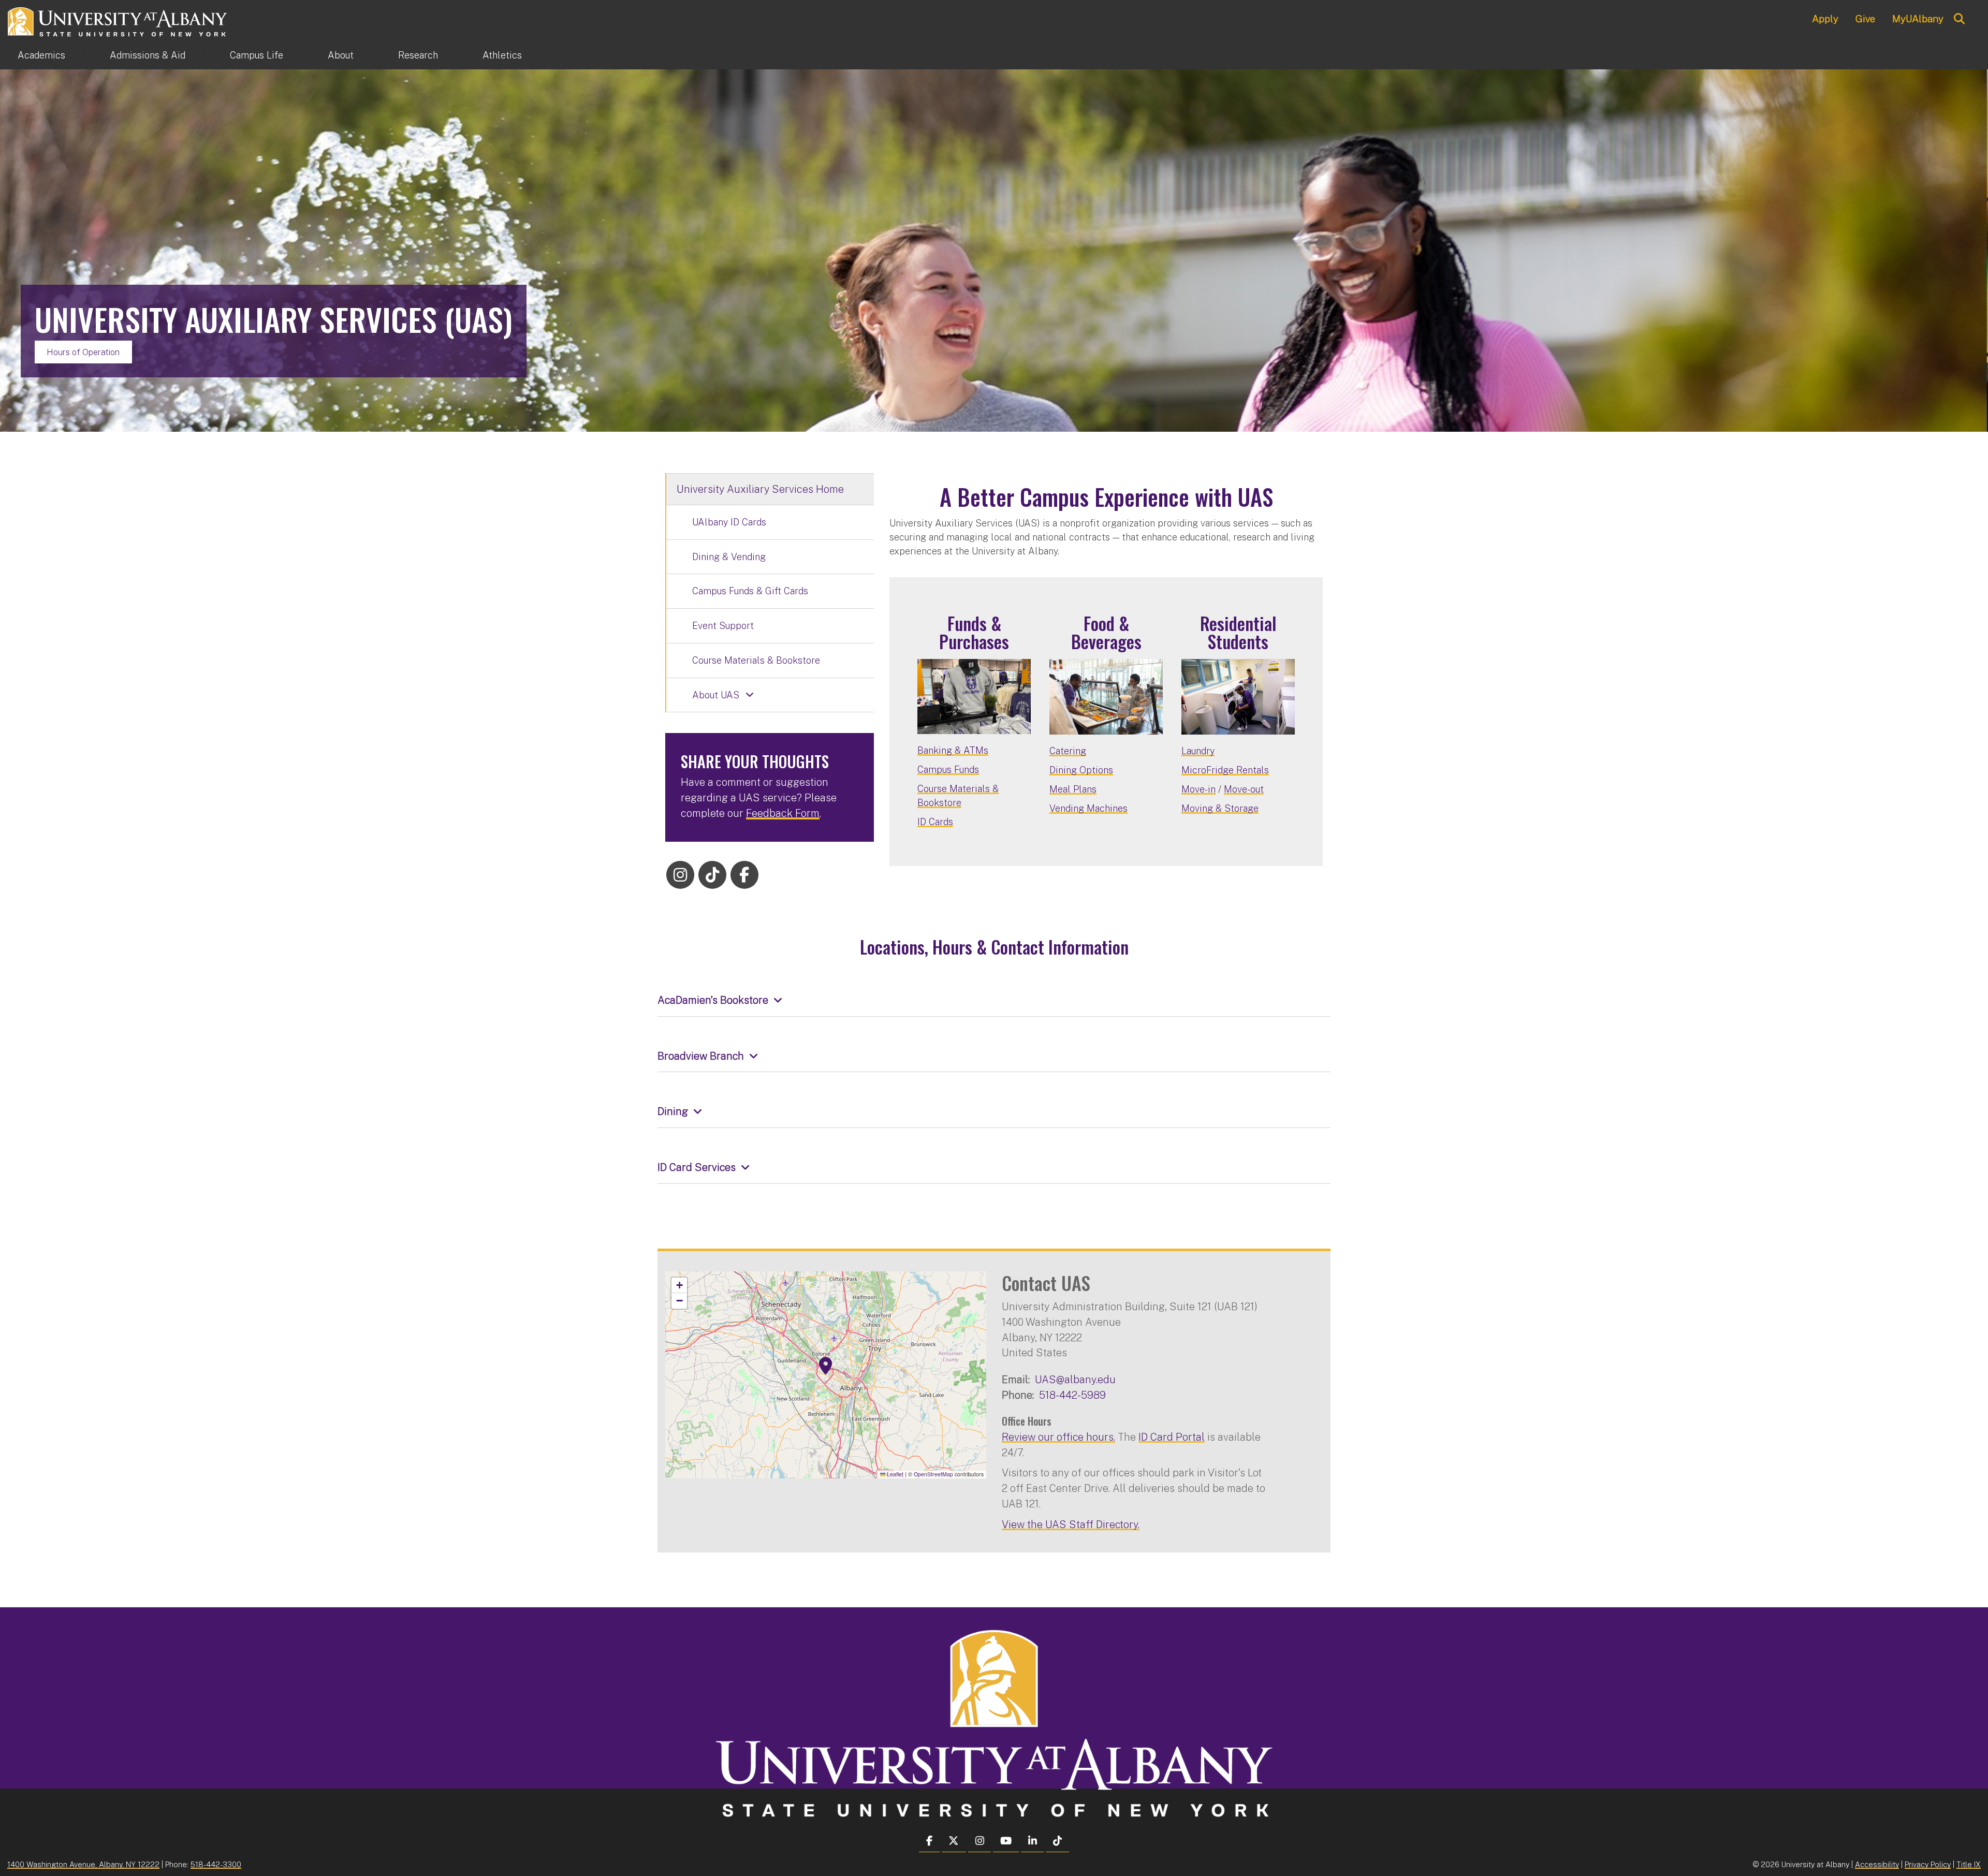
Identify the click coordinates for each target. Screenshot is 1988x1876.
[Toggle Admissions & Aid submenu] (208, 55)
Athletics (502, 55)
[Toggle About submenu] (376, 55)
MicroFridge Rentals (1225, 770)
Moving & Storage (1220, 808)
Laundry (1198, 751)
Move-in (1198, 789)
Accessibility (1877, 1864)
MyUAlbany (1918, 19)
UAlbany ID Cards (729, 522)
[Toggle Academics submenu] (87, 55)
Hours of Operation (83, 352)
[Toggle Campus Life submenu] (305, 55)
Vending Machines (1088, 808)
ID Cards (935, 822)
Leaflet (894, 1474)
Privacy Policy (1928, 1864)
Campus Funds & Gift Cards (750, 591)
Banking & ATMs (953, 750)
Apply (1825, 19)
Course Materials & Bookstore (756, 660)
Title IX (1969, 1864)
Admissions (148, 55)
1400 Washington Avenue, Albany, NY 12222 (83, 1864)
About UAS (716, 695)
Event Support (723, 626)
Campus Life (257, 55)
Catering (1068, 751)
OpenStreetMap (933, 1474)
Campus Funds (948, 770)
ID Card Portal (1172, 1437)
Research (418, 55)
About (341, 55)
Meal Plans (1073, 789)
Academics (41, 55)
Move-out (1244, 789)
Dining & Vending (729, 557)
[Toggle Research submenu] (460, 55)
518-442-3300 (216, 1864)
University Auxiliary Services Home (760, 489)
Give (1865, 19)
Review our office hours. (1058, 1437)
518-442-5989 (1072, 1395)
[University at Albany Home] (118, 20)
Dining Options (1081, 770)
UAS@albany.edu (1075, 1379)
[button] (826, 1366)
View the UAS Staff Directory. (1071, 1524)
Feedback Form (783, 813)
